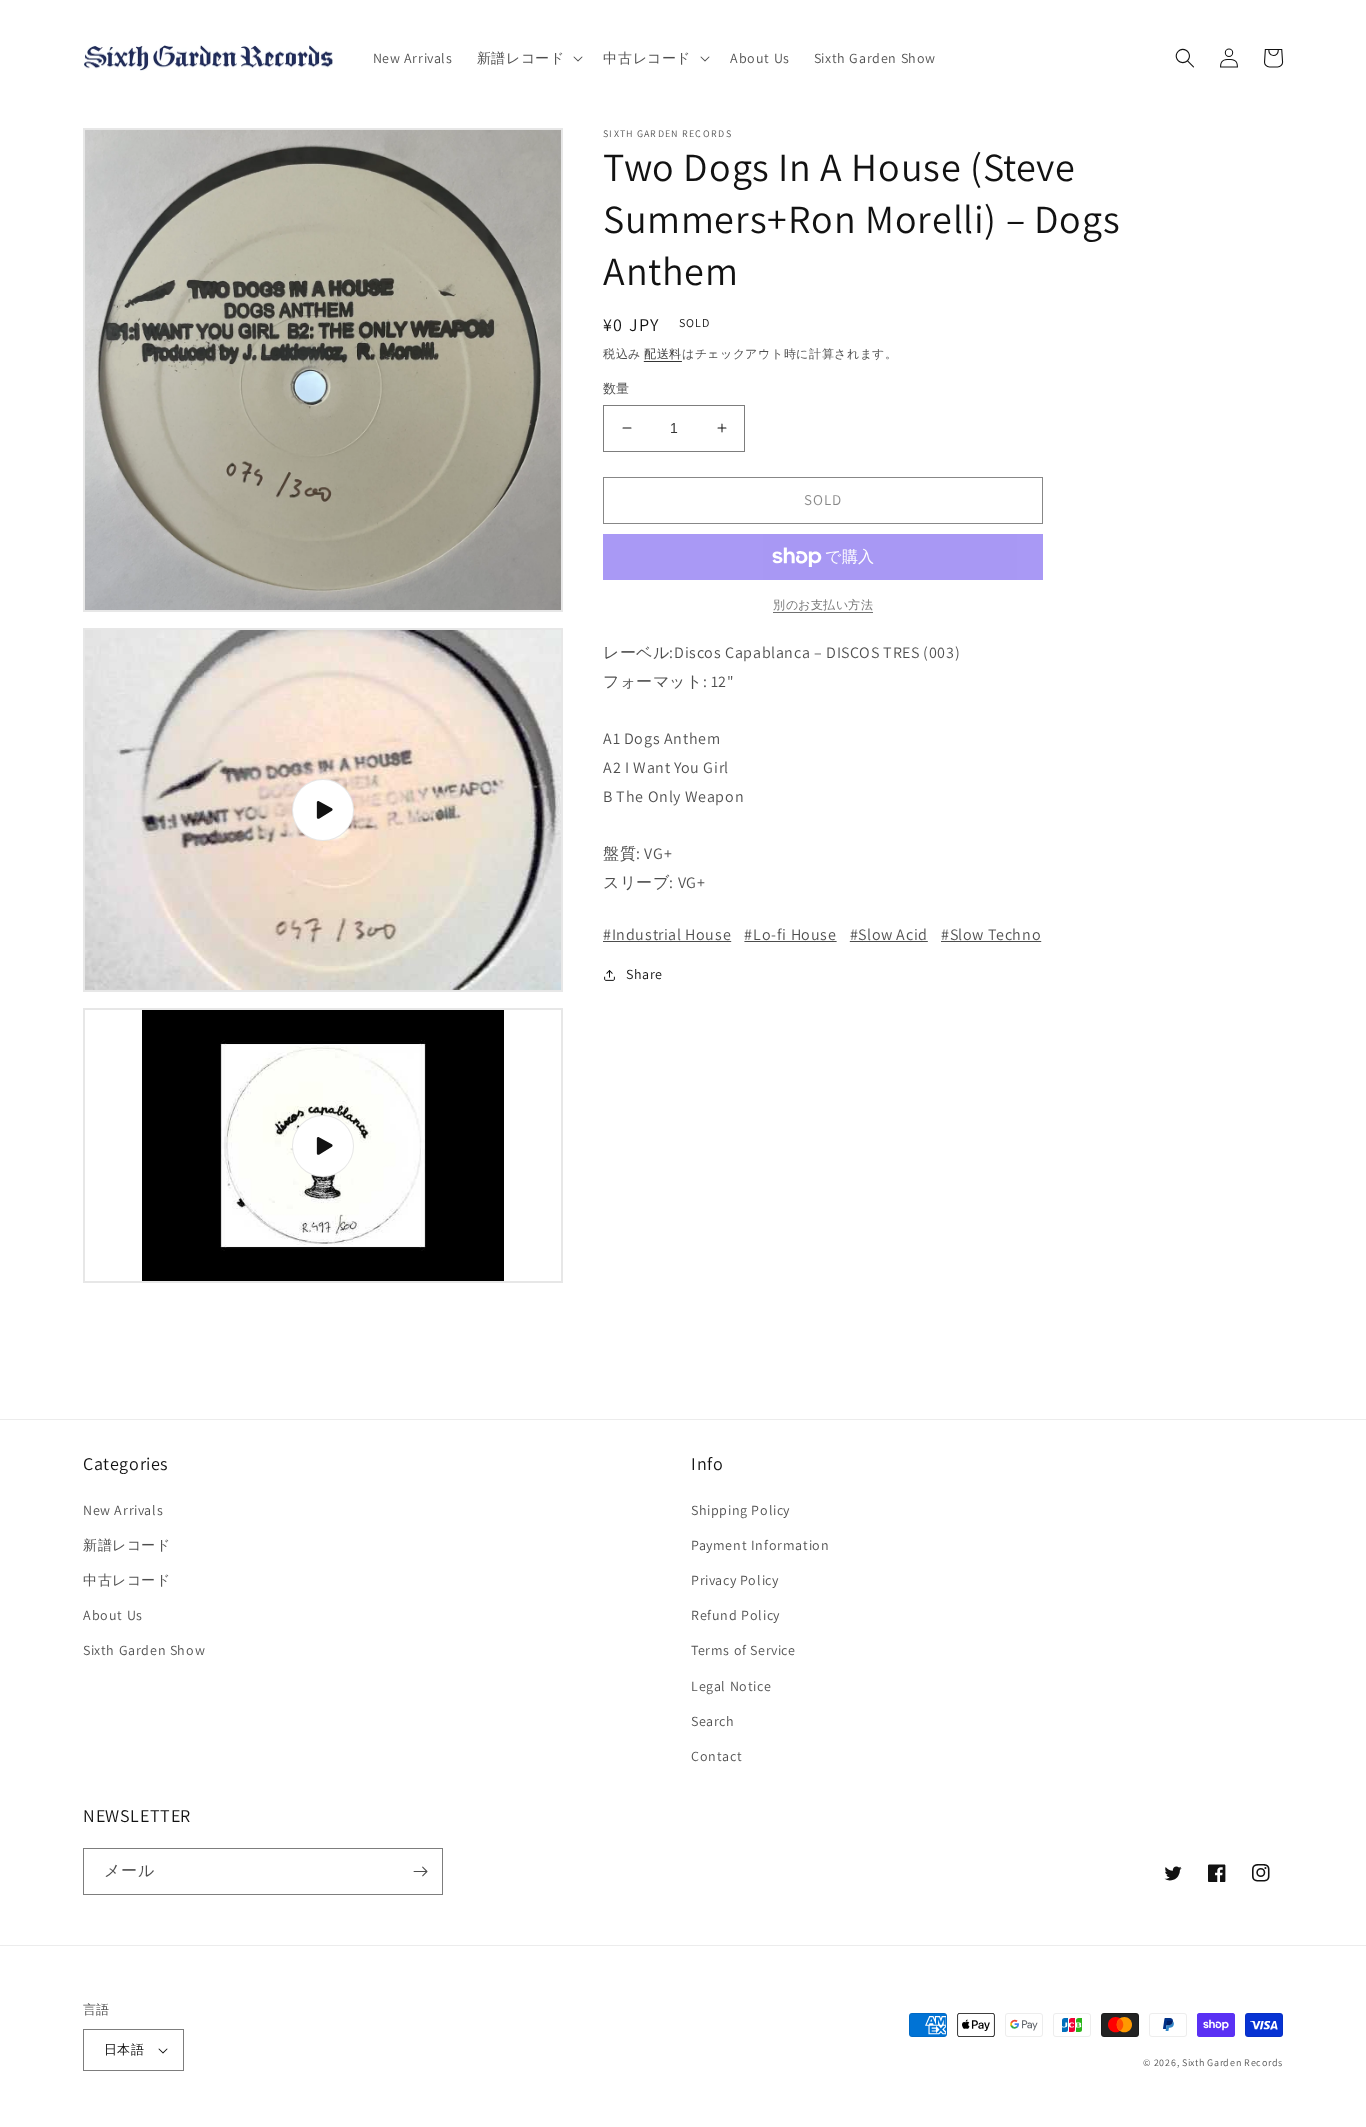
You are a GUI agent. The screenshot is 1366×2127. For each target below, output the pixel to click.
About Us (113, 1615)
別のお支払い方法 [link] (823, 604)
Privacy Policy (734, 1580)
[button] (528, 58)
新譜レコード (127, 1545)
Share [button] (644, 974)
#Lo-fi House (790, 934)
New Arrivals (123, 1510)
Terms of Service (743, 1650)
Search (713, 1721)
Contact (716, 1756)
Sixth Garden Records (1232, 2062)
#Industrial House (667, 934)
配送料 (663, 353)
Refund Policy (735, 1615)
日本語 (124, 2049)
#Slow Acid (889, 934)
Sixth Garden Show (144, 1650)
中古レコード (127, 1580)
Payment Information (760, 1545)
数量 (616, 388)
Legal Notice (731, 1686)
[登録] (420, 1871)
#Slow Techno (991, 934)
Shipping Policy (740, 1510)
